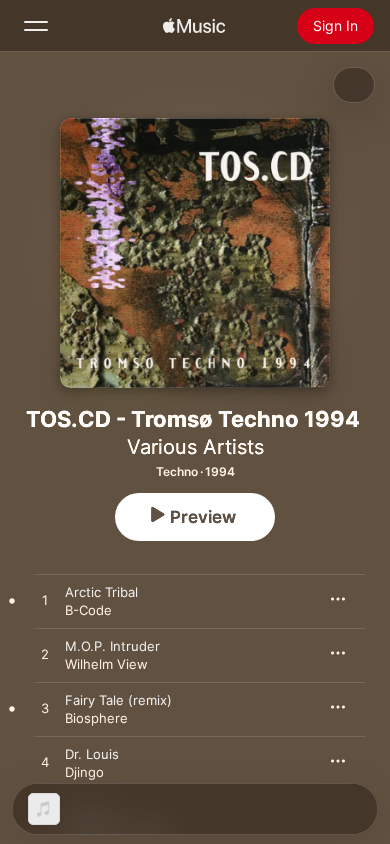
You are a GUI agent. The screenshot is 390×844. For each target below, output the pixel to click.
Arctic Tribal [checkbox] (101, 592)
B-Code (88, 610)
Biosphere (96, 718)
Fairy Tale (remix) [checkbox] (118, 700)
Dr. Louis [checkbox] (92, 754)
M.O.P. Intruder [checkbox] (112, 646)
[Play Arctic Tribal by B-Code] (45, 601)
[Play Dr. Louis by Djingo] (45, 763)
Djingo (84, 772)
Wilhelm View (106, 664)
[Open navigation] (36, 26)
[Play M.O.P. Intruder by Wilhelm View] (45, 655)
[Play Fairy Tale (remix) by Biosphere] (45, 709)
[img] (194, 26)
